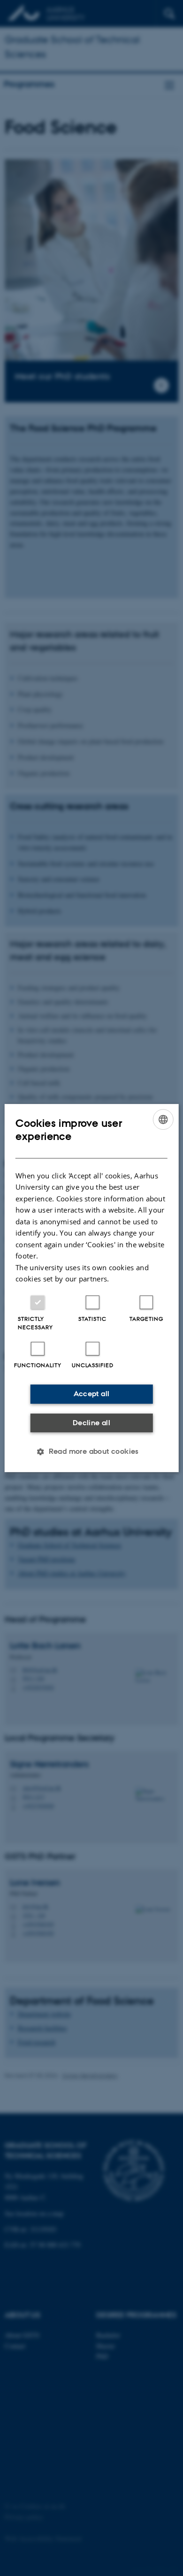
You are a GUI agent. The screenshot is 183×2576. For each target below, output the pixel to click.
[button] (91, 1451)
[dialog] (92, 1288)
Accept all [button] (92, 1394)
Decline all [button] (91, 1423)
